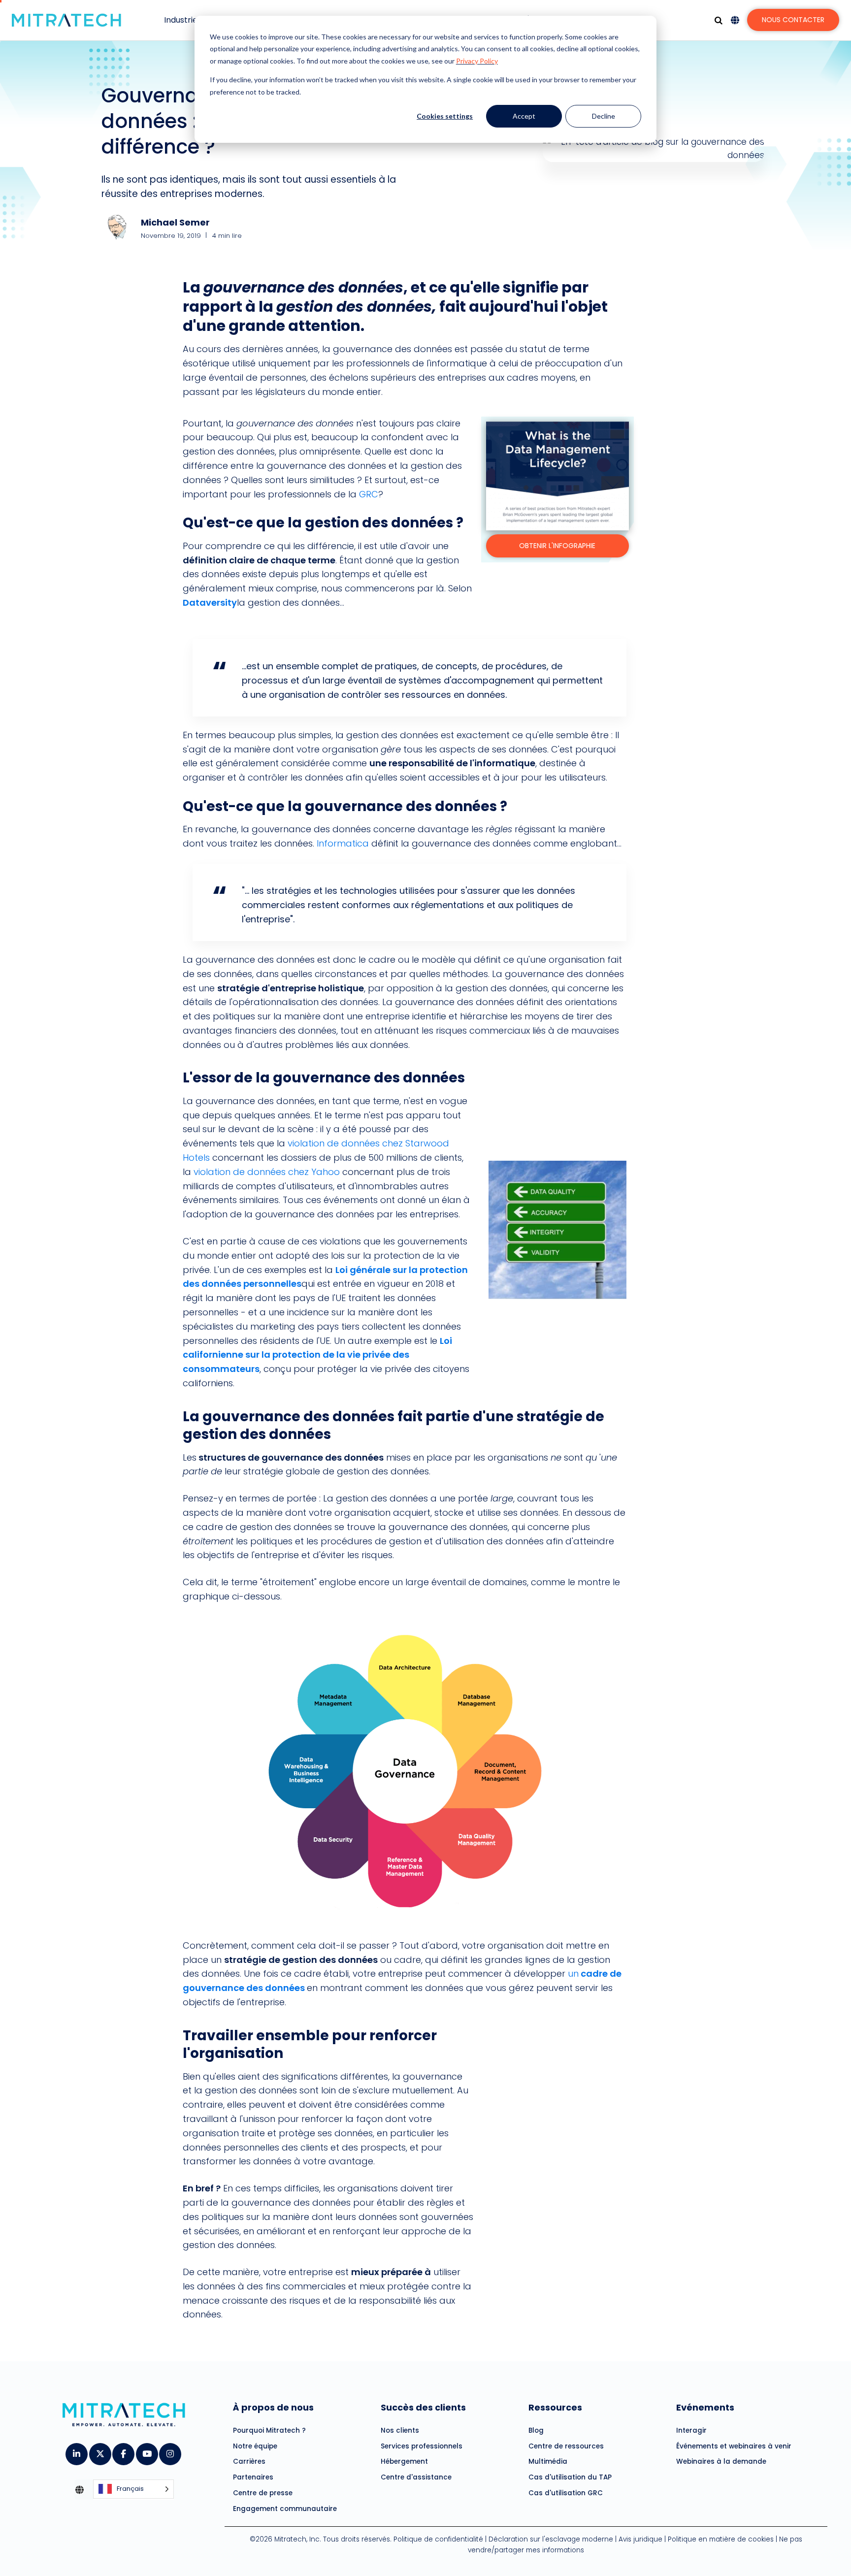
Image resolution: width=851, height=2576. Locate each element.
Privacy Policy (477, 61)
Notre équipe (255, 2446)
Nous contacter (793, 20)
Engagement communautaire (285, 2509)
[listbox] (133, 2490)
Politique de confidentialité (438, 2540)
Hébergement (404, 2462)
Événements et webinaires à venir (734, 2446)
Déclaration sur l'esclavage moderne (551, 2540)
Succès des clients (423, 2407)
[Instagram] (170, 2451)
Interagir (691, 2430)
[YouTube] (147, 2451)
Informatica (342, 843)
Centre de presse (263, 2493)
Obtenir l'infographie (557, 546)
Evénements (705, 2407)
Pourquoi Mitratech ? (269, 2430)
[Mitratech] (66, 20)
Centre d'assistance (416, 2477)
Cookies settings (445, 116)
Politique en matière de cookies (721, 2540)
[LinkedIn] (76, 2451)
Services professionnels (422, 2446)
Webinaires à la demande (721, 2462)
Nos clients (400, 2430)
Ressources (555, 2407)
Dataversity (210, 603)
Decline (604, 116)
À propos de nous (273, 2407)
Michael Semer (175, 222)
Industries (183, 20)
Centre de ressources (566, 2446)
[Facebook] (123, 2451)
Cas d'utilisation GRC (566, 2493)
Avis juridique (640, 2540)
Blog (536, 2430)
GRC (369, 494)
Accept (524, 116)
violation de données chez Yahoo (267, 1172)
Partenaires (253, 2477)
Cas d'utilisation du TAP (570, 2477)
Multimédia (548, 2462)
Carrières (249, 2462)
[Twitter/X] (100, 2451)
